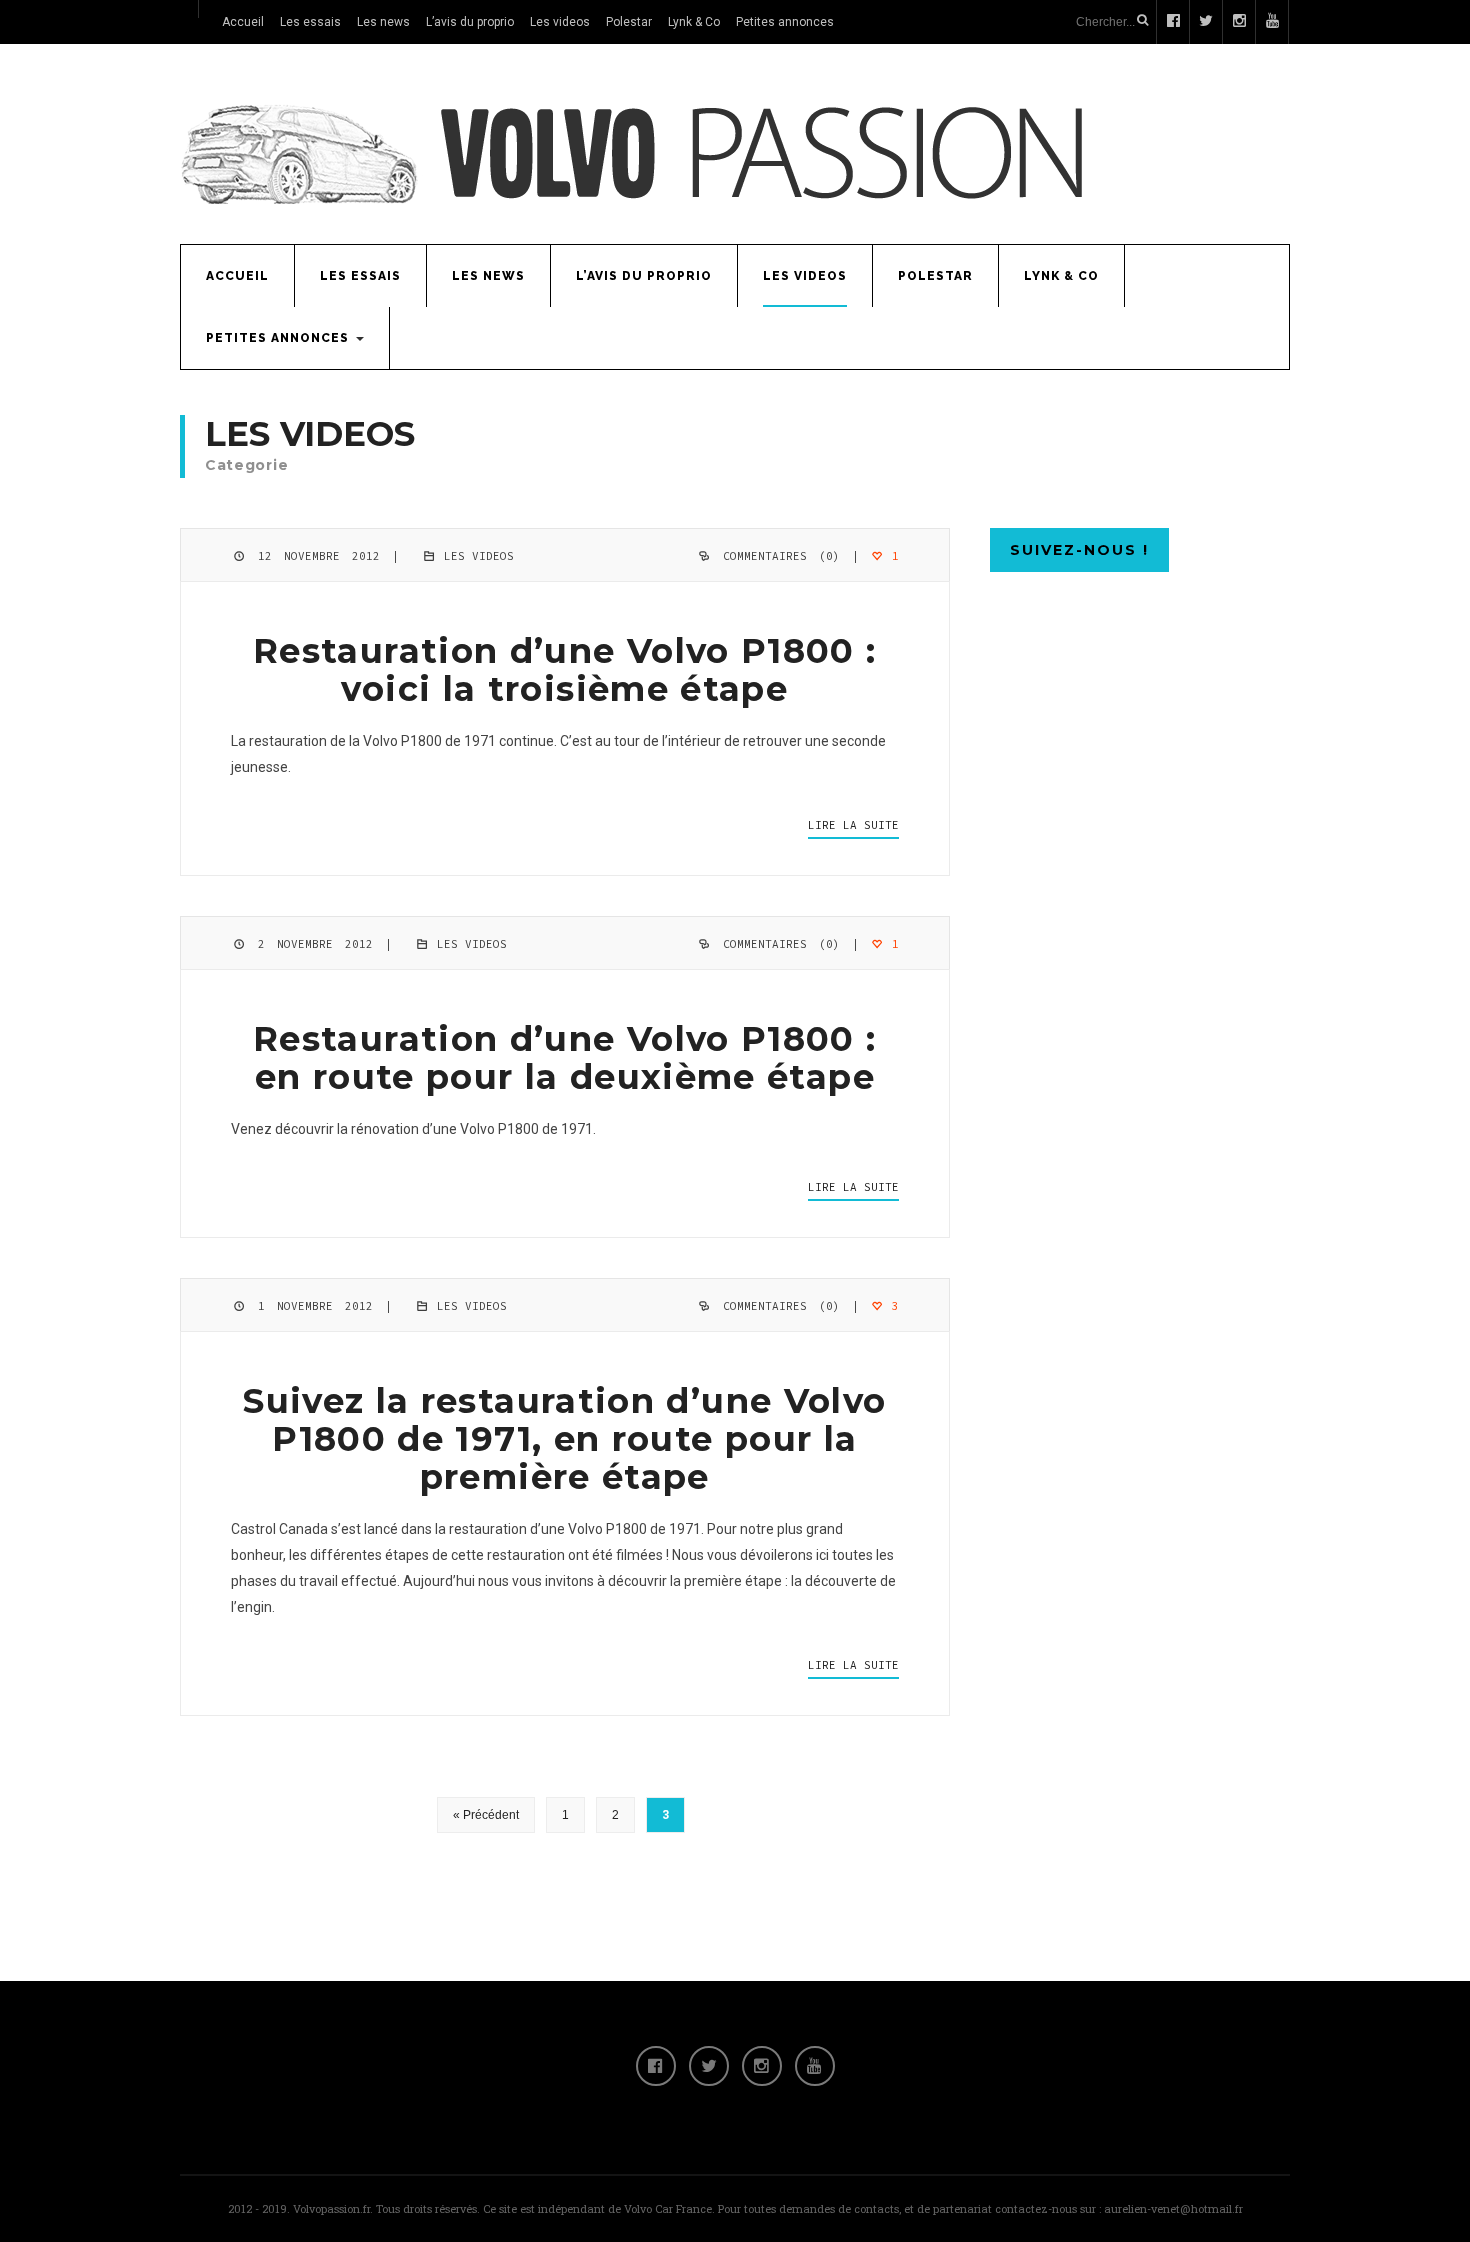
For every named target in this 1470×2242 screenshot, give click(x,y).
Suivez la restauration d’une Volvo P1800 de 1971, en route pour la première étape (564, 1439)
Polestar (629, 22)
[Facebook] (656, 2066)
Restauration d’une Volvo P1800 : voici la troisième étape (565, 670)
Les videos (560, 22)
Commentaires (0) (781, 556)
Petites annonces (785, 22)
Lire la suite (853, 825)
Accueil (243, 22)
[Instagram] (762, 2066)
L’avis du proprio (470, 22)
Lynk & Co (694, 22)
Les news (383, 22)
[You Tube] (815, 2066)
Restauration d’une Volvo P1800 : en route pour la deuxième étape (565, 1058)
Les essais (310, 22)
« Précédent (486, 1815)
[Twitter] (709, 2066)
